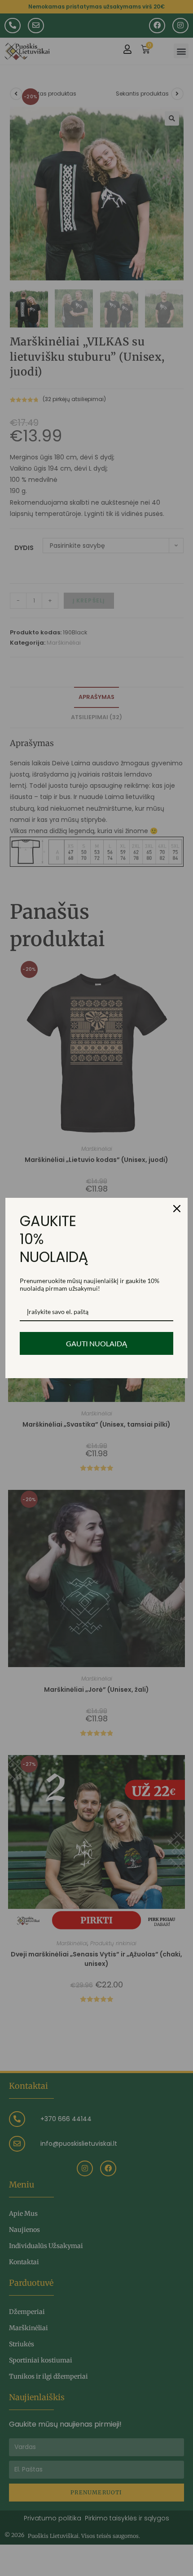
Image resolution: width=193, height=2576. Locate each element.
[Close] (177, 1209)
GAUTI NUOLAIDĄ (96, 1343)
